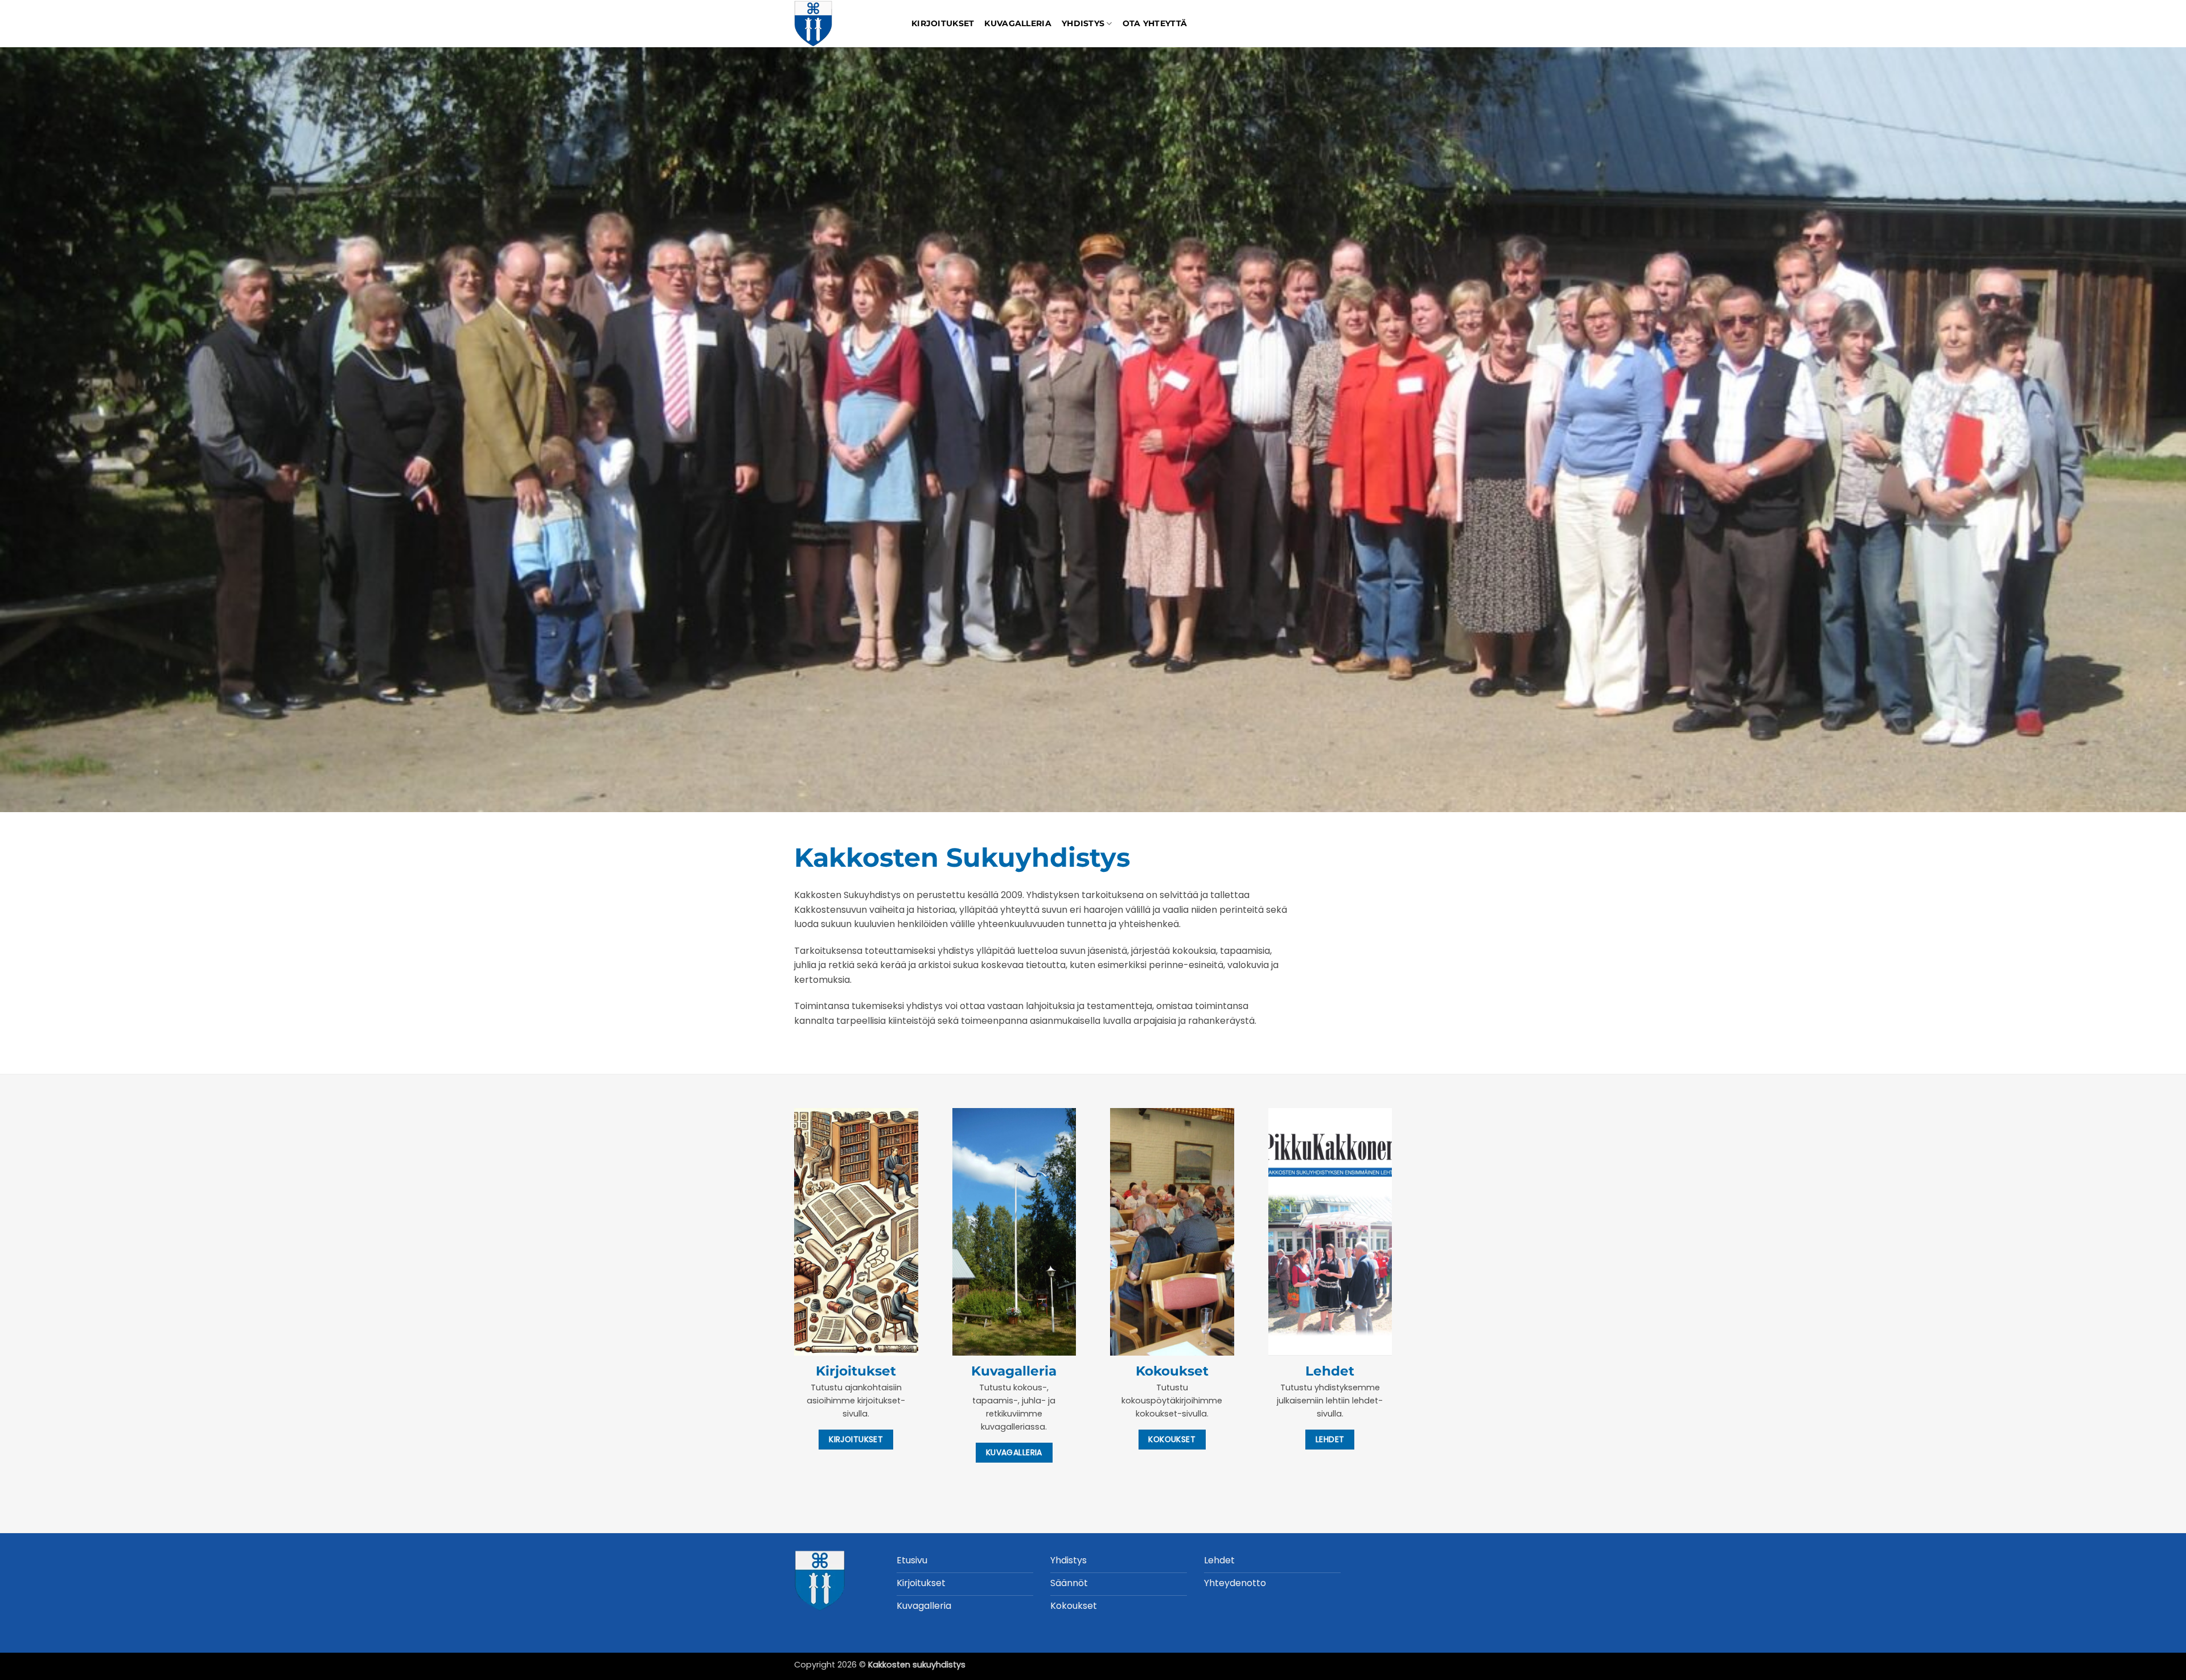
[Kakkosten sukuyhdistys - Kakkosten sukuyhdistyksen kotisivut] (844, 24)
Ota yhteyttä (1155, 23)
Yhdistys (1083, 23)
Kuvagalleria (1018, 23)
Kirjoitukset (943, 23)
